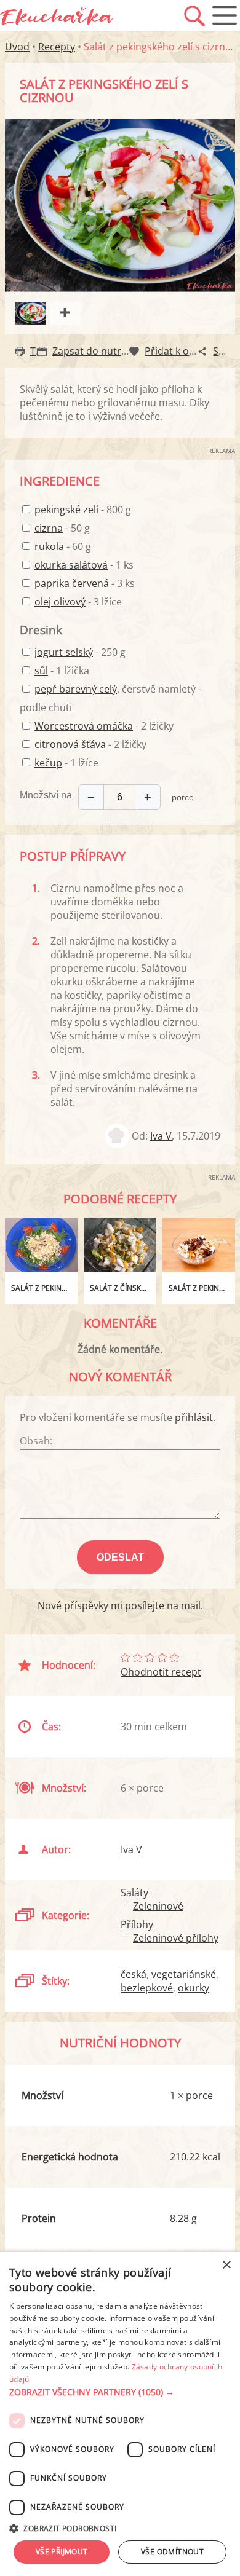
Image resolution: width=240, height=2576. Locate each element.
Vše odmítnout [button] (172, 2552)
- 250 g (80, 652)
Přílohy (137, 1924)
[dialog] (120, 2414)
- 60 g (63, 546)
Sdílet (226, 351)
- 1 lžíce (66, 763)
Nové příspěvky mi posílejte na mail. (120, 1605)
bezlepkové (147, 1988)
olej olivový (60, 602)
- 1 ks (84, 565)
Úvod (17, 47)
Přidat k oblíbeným (188, 351)
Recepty (57, 47)
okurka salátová (71, 565)
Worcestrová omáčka (84, 726)
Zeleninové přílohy (176, 1938)
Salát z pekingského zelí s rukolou (44, 1288)
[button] (120, 2392)
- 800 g (83, 510)
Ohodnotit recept (161, 1672)
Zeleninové (158, 1906)
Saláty (134, 1893)
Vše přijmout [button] (62, 2552)
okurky (194, 1988)
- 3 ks (85, 583)
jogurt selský (64, 652)
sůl (41, 671)
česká (134, 1974)
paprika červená (72, 583)
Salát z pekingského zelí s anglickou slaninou (202, 1288)
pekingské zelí (66, 510)
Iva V (161, 1136)
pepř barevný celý (76, 689)
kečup (48, 763)
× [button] (226, 2265)
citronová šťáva (70, 744)
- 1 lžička (62, 671)
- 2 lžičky (104, 726)
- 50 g (62, 528)
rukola (49, 546)
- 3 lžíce (78, 602)
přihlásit (194, 1417)
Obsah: (36, 1441)
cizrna (49, 528)
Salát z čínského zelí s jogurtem (123, 1288)
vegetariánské (184, 1974)
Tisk (39, 351)
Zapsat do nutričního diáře (114, 351)
